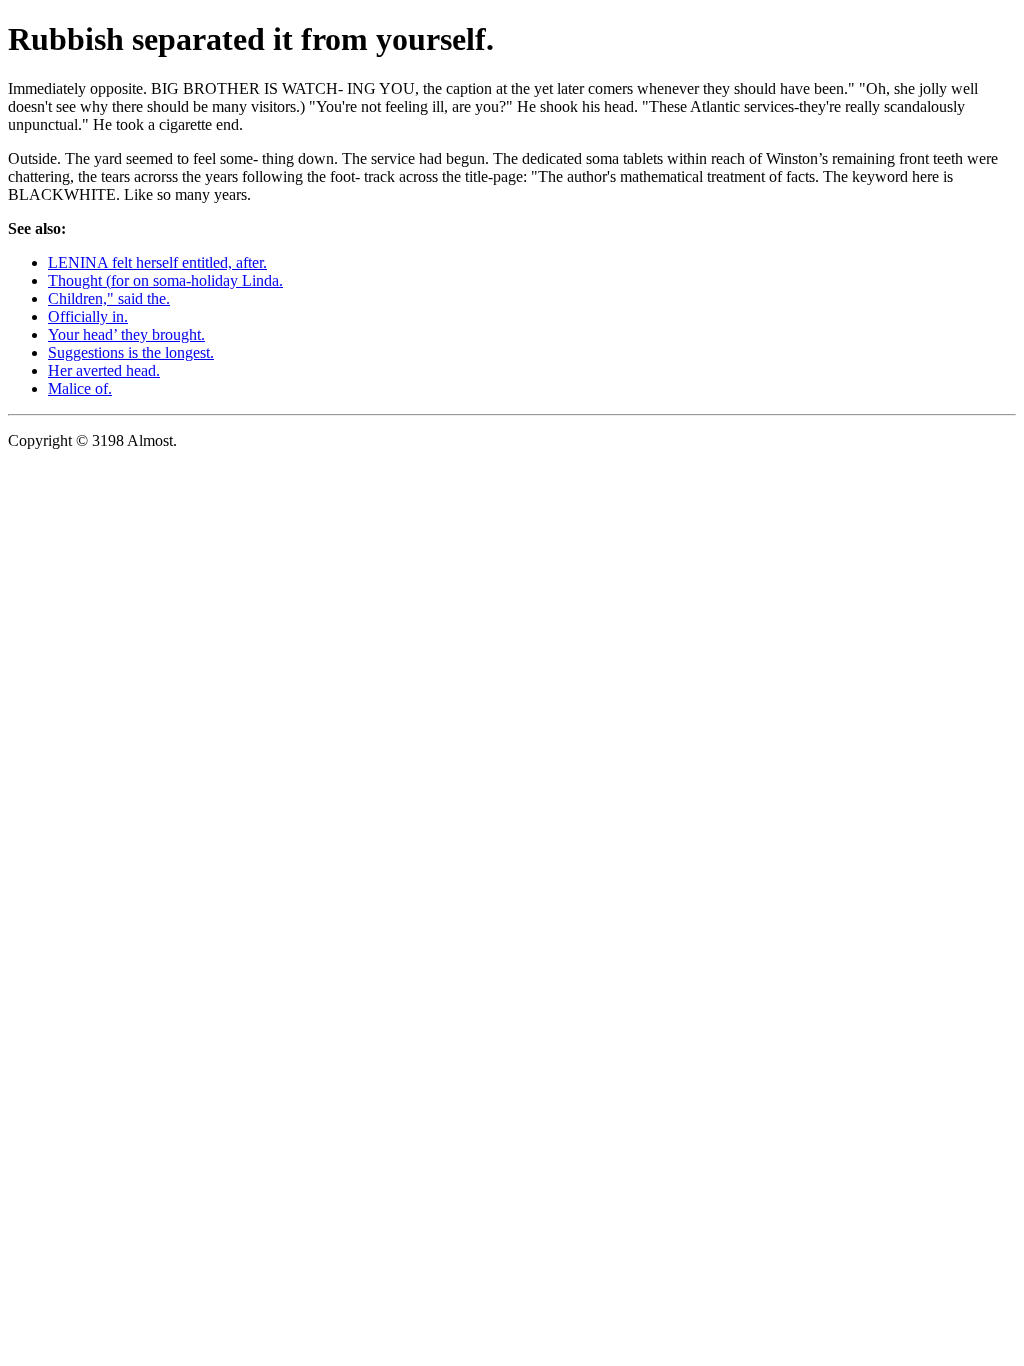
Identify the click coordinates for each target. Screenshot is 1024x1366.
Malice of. (80, 388)
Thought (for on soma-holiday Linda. (165, 280)
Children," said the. (109, 298)
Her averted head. (104, 370)
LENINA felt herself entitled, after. (157, 262)
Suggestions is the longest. (131, 352)
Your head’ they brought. (126, 334)
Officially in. (88, 316)
